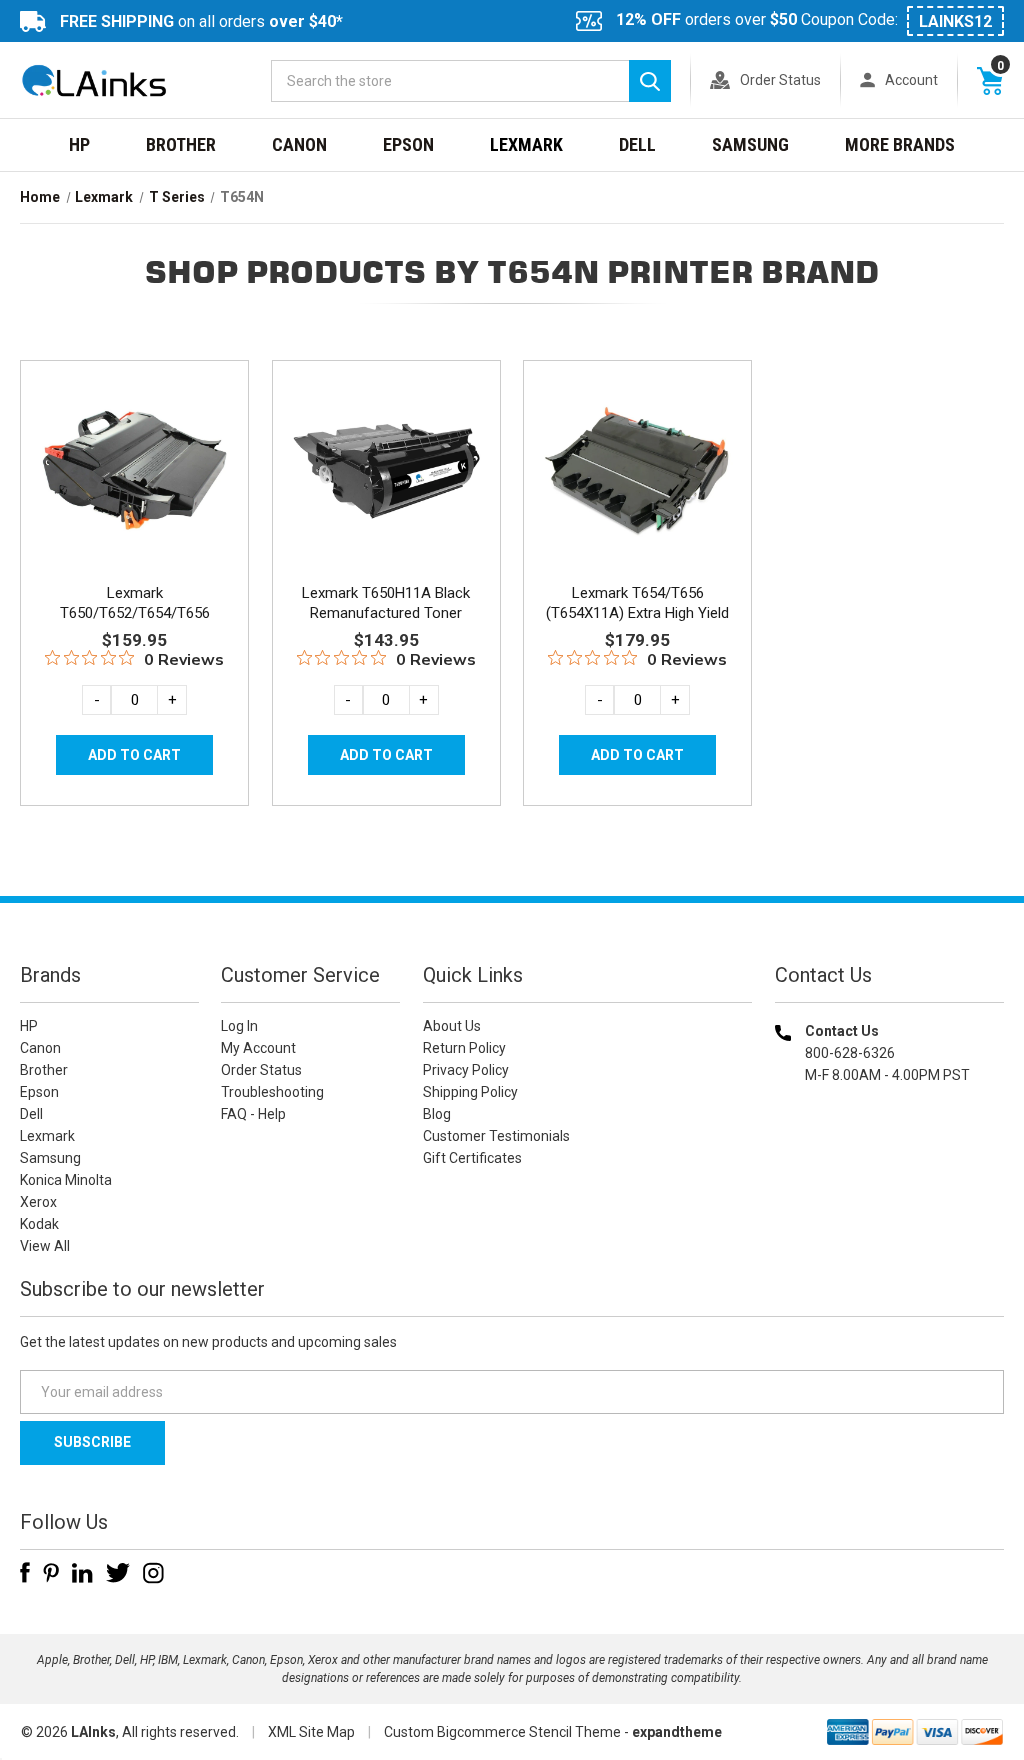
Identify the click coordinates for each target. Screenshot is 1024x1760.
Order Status (780, 80)
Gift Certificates (472, 1158)
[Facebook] (25, 1573)
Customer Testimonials (496, 1136)
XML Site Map (311, 1732)
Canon (299, 144)
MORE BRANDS (900, 144)
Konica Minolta (66, 1180)
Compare (128, 491)
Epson (408, 144)
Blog (437, 1114)
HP (79, 144)
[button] (889, 1203)
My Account (258, 1048)
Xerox (38, 1202)
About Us (452, 1026)
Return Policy (464, 1048)
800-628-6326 (850, 1053)
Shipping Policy (470, 1092)
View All (45, 1246)
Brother (181, 144)
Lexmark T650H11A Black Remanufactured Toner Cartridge (386, 613)
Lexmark (526, 144)
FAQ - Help (253, 1114)
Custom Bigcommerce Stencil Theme (502, 1732)
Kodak (39, 1224)
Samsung (750, 144)
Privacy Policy (466, 1070)
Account (911, 80)
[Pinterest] (51, 1573)
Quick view (132, 446)
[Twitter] (118, 1573)
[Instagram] (153, 1573)
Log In (239, 1026)
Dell (637, 144)
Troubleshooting (272, 1092)
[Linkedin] (82, 1573)
